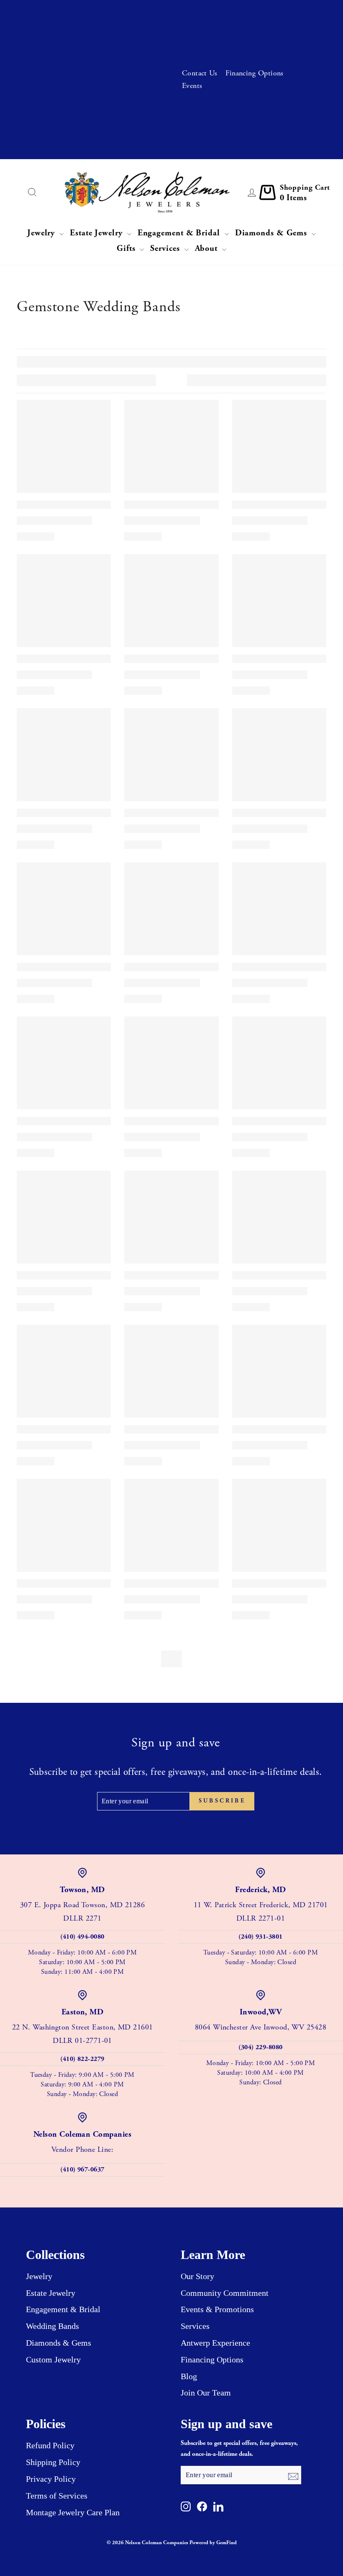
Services (166, 249)
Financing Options (255, 73)
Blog (189, 2376)
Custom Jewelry (53, 2359)
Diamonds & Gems (272, 233)
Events (192, 86)
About (207, 249)
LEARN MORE (137, 81)
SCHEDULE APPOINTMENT (115, 31)
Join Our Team (206, 2393)
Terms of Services (57, 2496)
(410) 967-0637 (82, 2170)
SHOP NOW (141, 144)
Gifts (127, 249)
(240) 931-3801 (260, 1937)
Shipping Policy (53, 2462)
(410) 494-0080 (82, 1937)
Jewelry (42, 233)
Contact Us (200, 73)
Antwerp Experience (215, 2343)
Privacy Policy (51, 2479)
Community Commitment (225, 2293)
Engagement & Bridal (180, 233)
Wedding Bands (52, 2326)
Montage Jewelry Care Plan (73, 2512)
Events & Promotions (217, 2309)
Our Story (197, 2276)
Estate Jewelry (97, 233)
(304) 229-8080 (260, 2047)
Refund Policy (50, 2445)
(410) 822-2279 (82, 2059)
